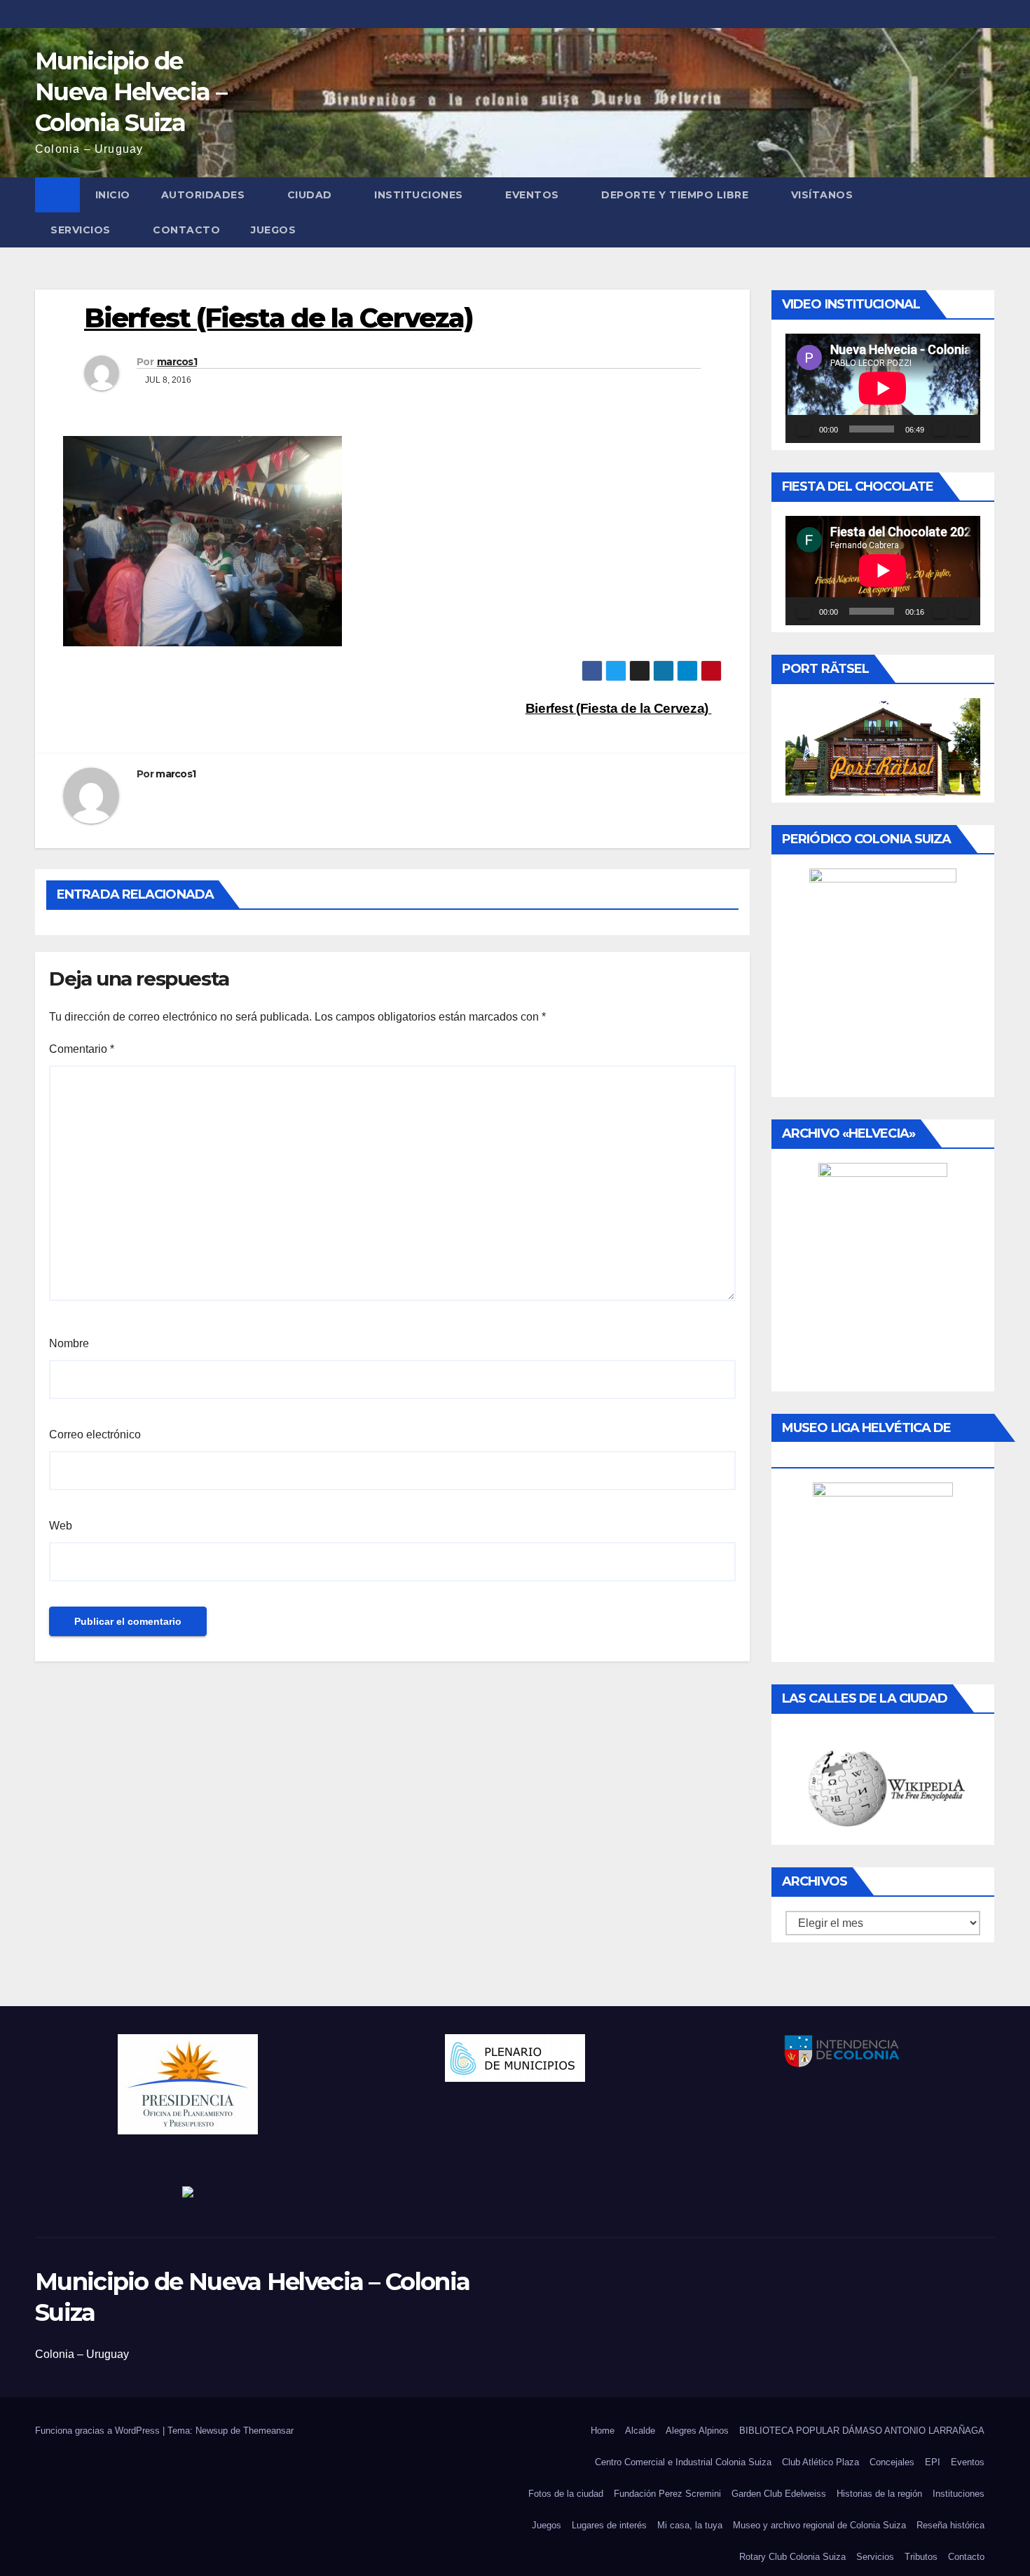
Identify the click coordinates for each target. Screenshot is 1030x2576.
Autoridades (203, 195)
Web (61, 1526)
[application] (883, 388)
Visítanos (822, 195)
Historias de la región (879, 2494)
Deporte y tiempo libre (675, 195)
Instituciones (419, 195)
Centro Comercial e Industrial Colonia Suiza (683, 2462)
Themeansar (268, 2431)
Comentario (82, 1049)
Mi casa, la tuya (690, 2525)
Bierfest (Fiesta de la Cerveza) (619, 708)
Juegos (273, 230)
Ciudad (310, 195)
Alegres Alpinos (697, 2431)
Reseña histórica (950, 2525)
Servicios (81, 230)
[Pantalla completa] (962, 429)
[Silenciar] (940, 429)
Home (603, 2431)
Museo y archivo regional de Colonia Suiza (819, 2525)
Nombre (69, 1343)
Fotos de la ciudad (566, 2494)
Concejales (892, 2462)
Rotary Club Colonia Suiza (792, 2557)
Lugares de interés (609, 2525)
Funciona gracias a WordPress (99, 2431)
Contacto (186, 230)
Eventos (532, 195)
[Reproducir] (804, 429)
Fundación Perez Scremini (667, 2494)
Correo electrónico (95, 1434)
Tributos (921, 2557)
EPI (933, 2462)
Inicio (113, 195)
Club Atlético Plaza (820, 2462)
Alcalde (640, 2431)
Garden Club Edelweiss (779, 2494)
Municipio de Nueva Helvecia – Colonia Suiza (131, 92)
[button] (985, 212)
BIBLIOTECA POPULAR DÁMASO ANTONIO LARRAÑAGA (862, 2431)
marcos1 (177, 362)
